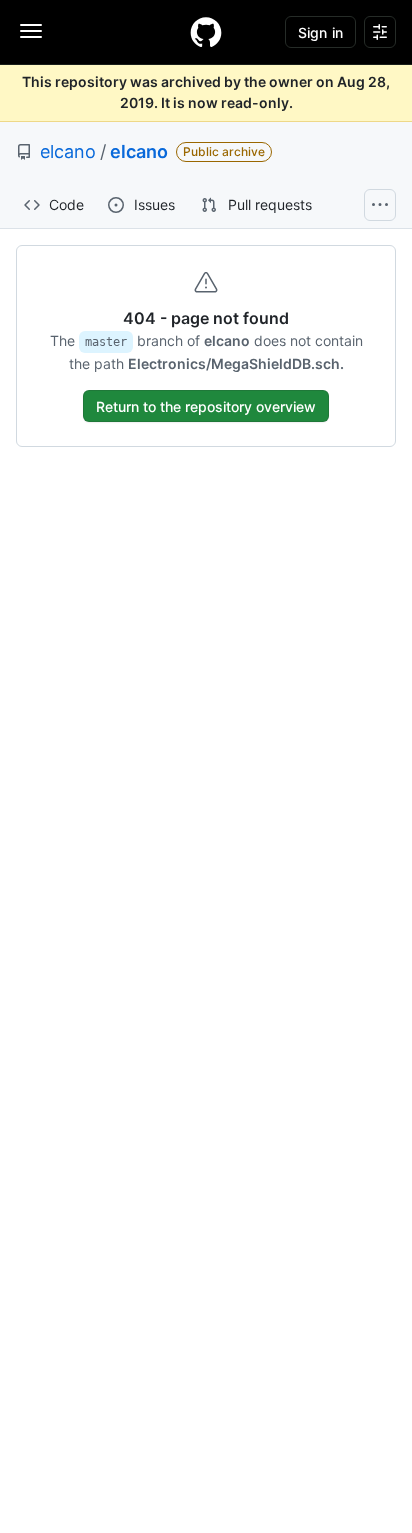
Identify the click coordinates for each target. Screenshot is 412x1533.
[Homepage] (206, 32)
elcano (68, 151)
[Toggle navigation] (31, 31)
